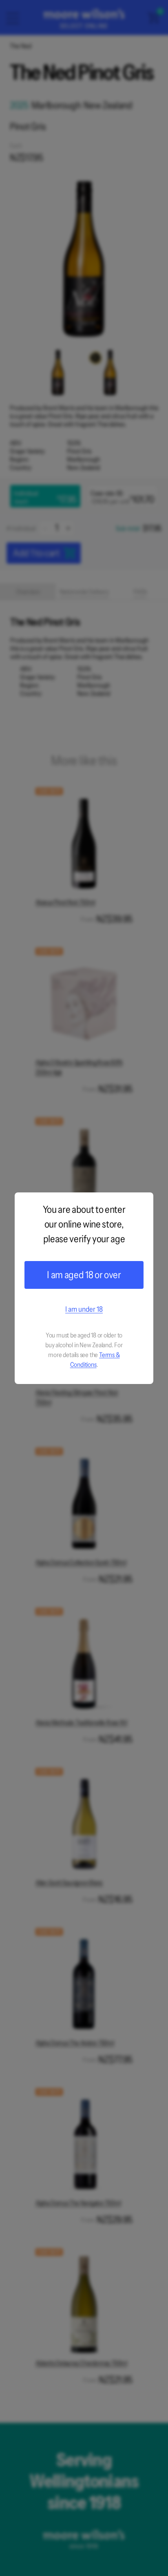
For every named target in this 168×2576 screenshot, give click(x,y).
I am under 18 (84, 1309)
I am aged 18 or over (84, 1275)
